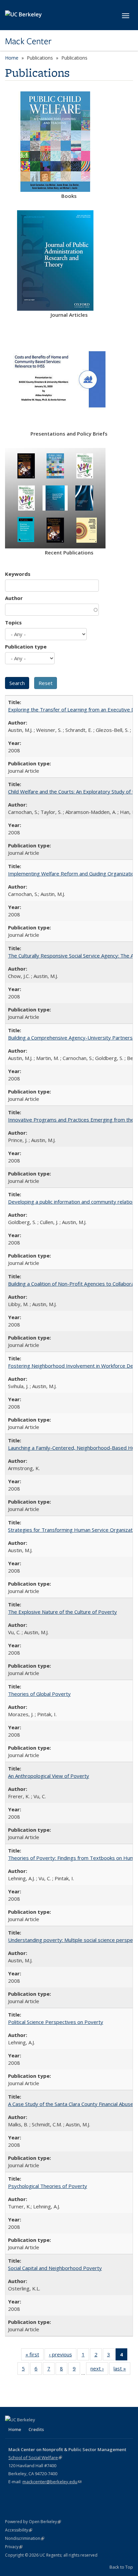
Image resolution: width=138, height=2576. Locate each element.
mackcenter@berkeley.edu (52, 2482)
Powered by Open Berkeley (33, 2522)
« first (34, 2356)
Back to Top (121, 2567)
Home (12, 58)
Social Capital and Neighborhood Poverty (55, 2268)
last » (122, 2370)
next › (99, 2370)
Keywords (18, 574)
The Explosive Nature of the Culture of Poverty (62, 1612)
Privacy (14, 2547)
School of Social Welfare (35, 2457)
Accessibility (19, 2530)
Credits (36, 2429)
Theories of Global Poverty (39, 1694)
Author (14, 598)
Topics (13, 622)
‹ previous (63, 2356)
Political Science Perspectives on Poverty (56, 2022)
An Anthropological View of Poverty (49, 1776)
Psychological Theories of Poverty (48, 2186)
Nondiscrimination (25, 2538)
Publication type (26, 647)
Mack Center (28, 41)
